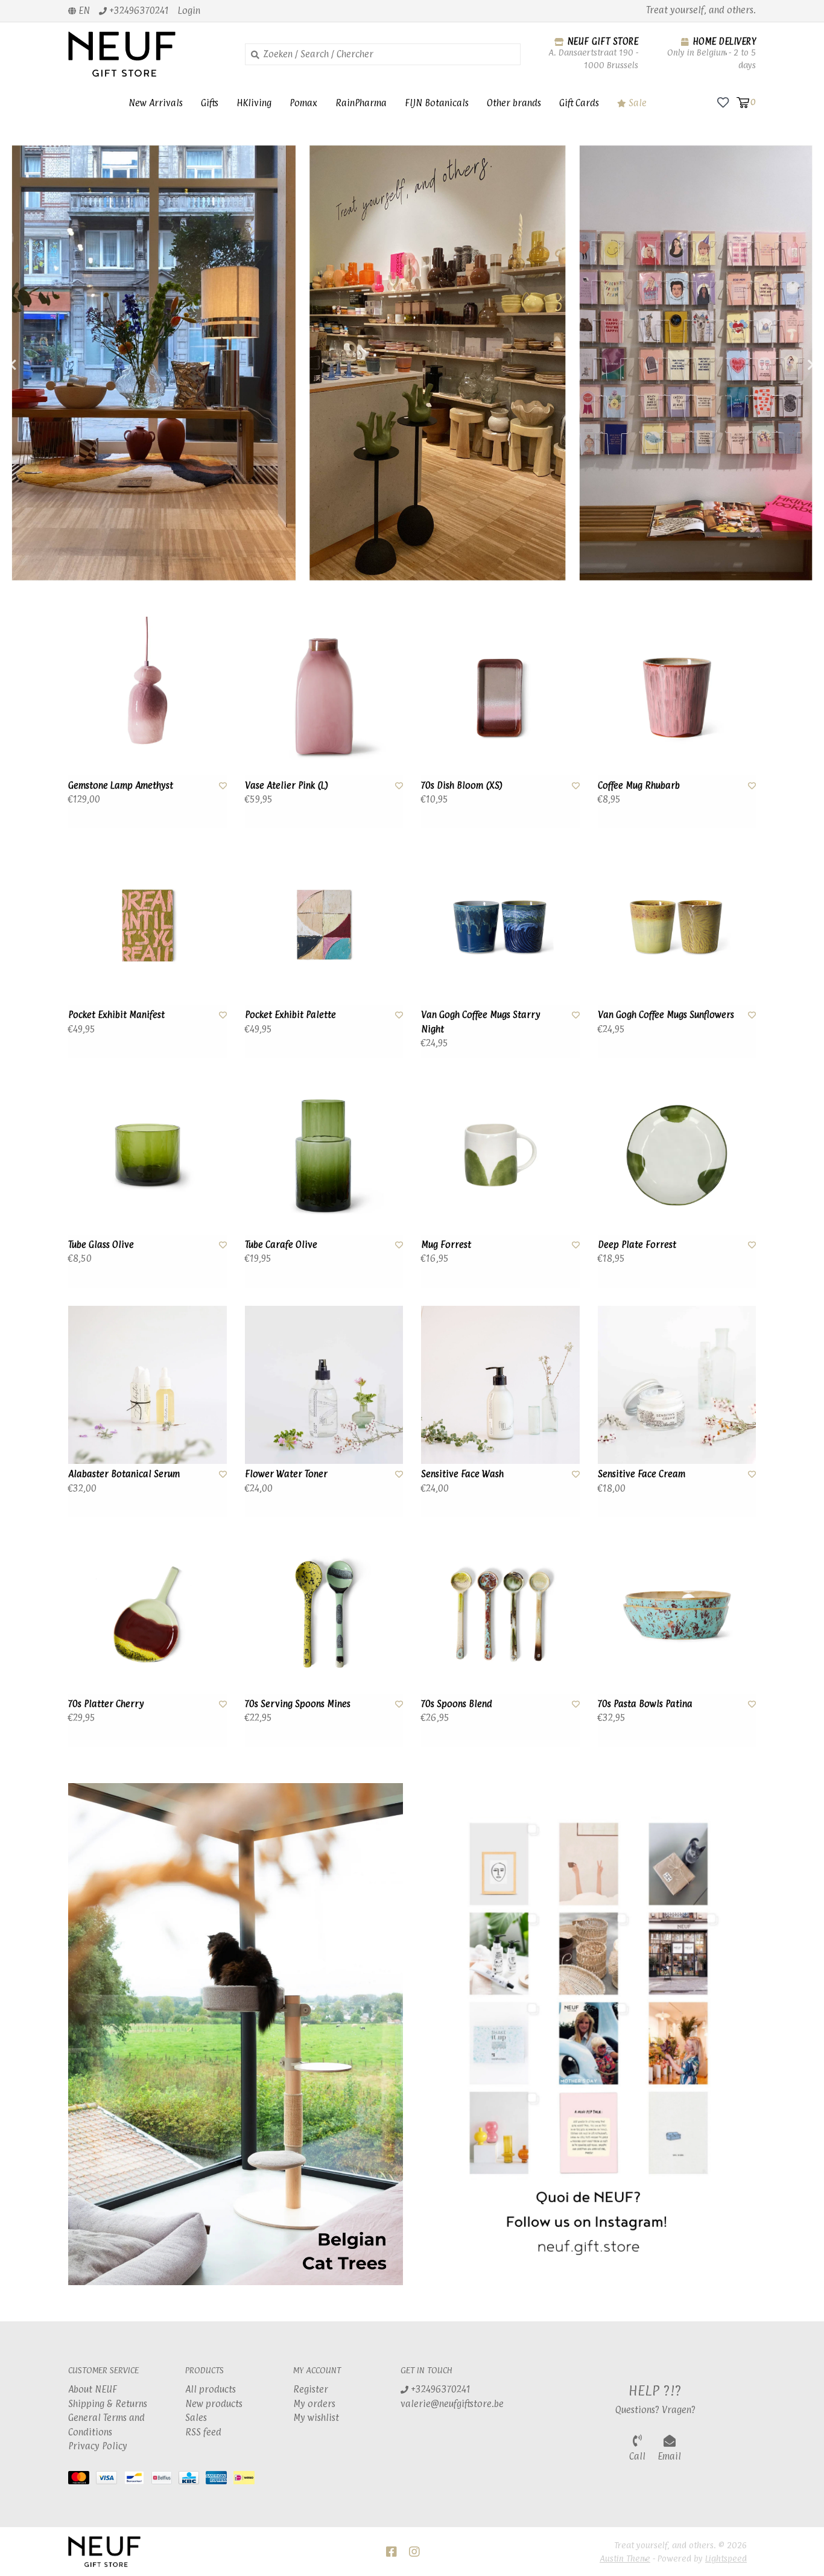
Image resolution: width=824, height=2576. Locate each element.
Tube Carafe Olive (281, 1245)
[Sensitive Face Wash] (500, 1385)
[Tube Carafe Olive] (324, 1155)
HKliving (254, 103)
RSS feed (203, 2432)
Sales (196, 2418)
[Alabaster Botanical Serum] (147, 1385)
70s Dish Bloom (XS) (462, 785)
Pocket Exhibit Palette (290, 1015)
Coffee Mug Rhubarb (639, 785)
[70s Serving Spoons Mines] (324, 1614)
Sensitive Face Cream (642, 1474)
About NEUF (93, 2389)
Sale (636, 103)
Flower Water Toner (286, 1474)
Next (785, 365)
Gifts (210, 103)
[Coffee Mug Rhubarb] (677, 696)
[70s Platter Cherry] (147, 1614)
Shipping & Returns (108, 2404)
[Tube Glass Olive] (147, 1155)
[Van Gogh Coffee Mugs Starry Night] (500, 926)
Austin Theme (625, 2558)
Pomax (303, 103)
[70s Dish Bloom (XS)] (500, 696)
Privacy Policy (98, 2446)
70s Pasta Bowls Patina (645, 1704)
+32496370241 (439, 2389)
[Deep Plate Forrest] (677, 1155)
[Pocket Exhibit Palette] (324, 926)
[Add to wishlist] (223, 785)
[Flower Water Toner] (324, 1385)
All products (211, 2389)
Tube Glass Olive (101, 1245)
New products (214, 2404)
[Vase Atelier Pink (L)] (324, 696)
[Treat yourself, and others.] (147, 54)
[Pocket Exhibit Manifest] (147, 926)
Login (189, 11)
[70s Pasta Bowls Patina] (677, 1614)
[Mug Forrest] (500, 1155)
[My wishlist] (723, 102)
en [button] (83, 11)
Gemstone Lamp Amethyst (121, 785)
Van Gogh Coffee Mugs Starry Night (481, 1022)
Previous (39, 365)
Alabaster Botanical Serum (124, 1474)
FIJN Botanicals (437, 103)
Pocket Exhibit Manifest (116, 1015)
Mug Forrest (446, 1245)
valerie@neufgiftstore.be (452, 2404)
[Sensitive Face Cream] (677, 1385)
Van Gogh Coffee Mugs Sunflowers (666, 1015)
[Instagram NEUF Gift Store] (414, 2552)
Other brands (514, 103)
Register (311, 2389)
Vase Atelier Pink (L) (287, 785)
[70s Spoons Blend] (500, 1614)
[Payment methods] (82, 2480)
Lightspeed (726, 2558)
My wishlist (316, 2418)
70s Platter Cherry (106, 1704)
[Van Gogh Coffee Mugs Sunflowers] (677, 926)
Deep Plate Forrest (637, 1245)
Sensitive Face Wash (462, 1474)
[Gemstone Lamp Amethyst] (147, 696)
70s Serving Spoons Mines (298, 1704)
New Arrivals (156, 103)
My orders (314, 2404)
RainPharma (361, 103)
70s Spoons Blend (457, 1704)
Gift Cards (579, 103)
